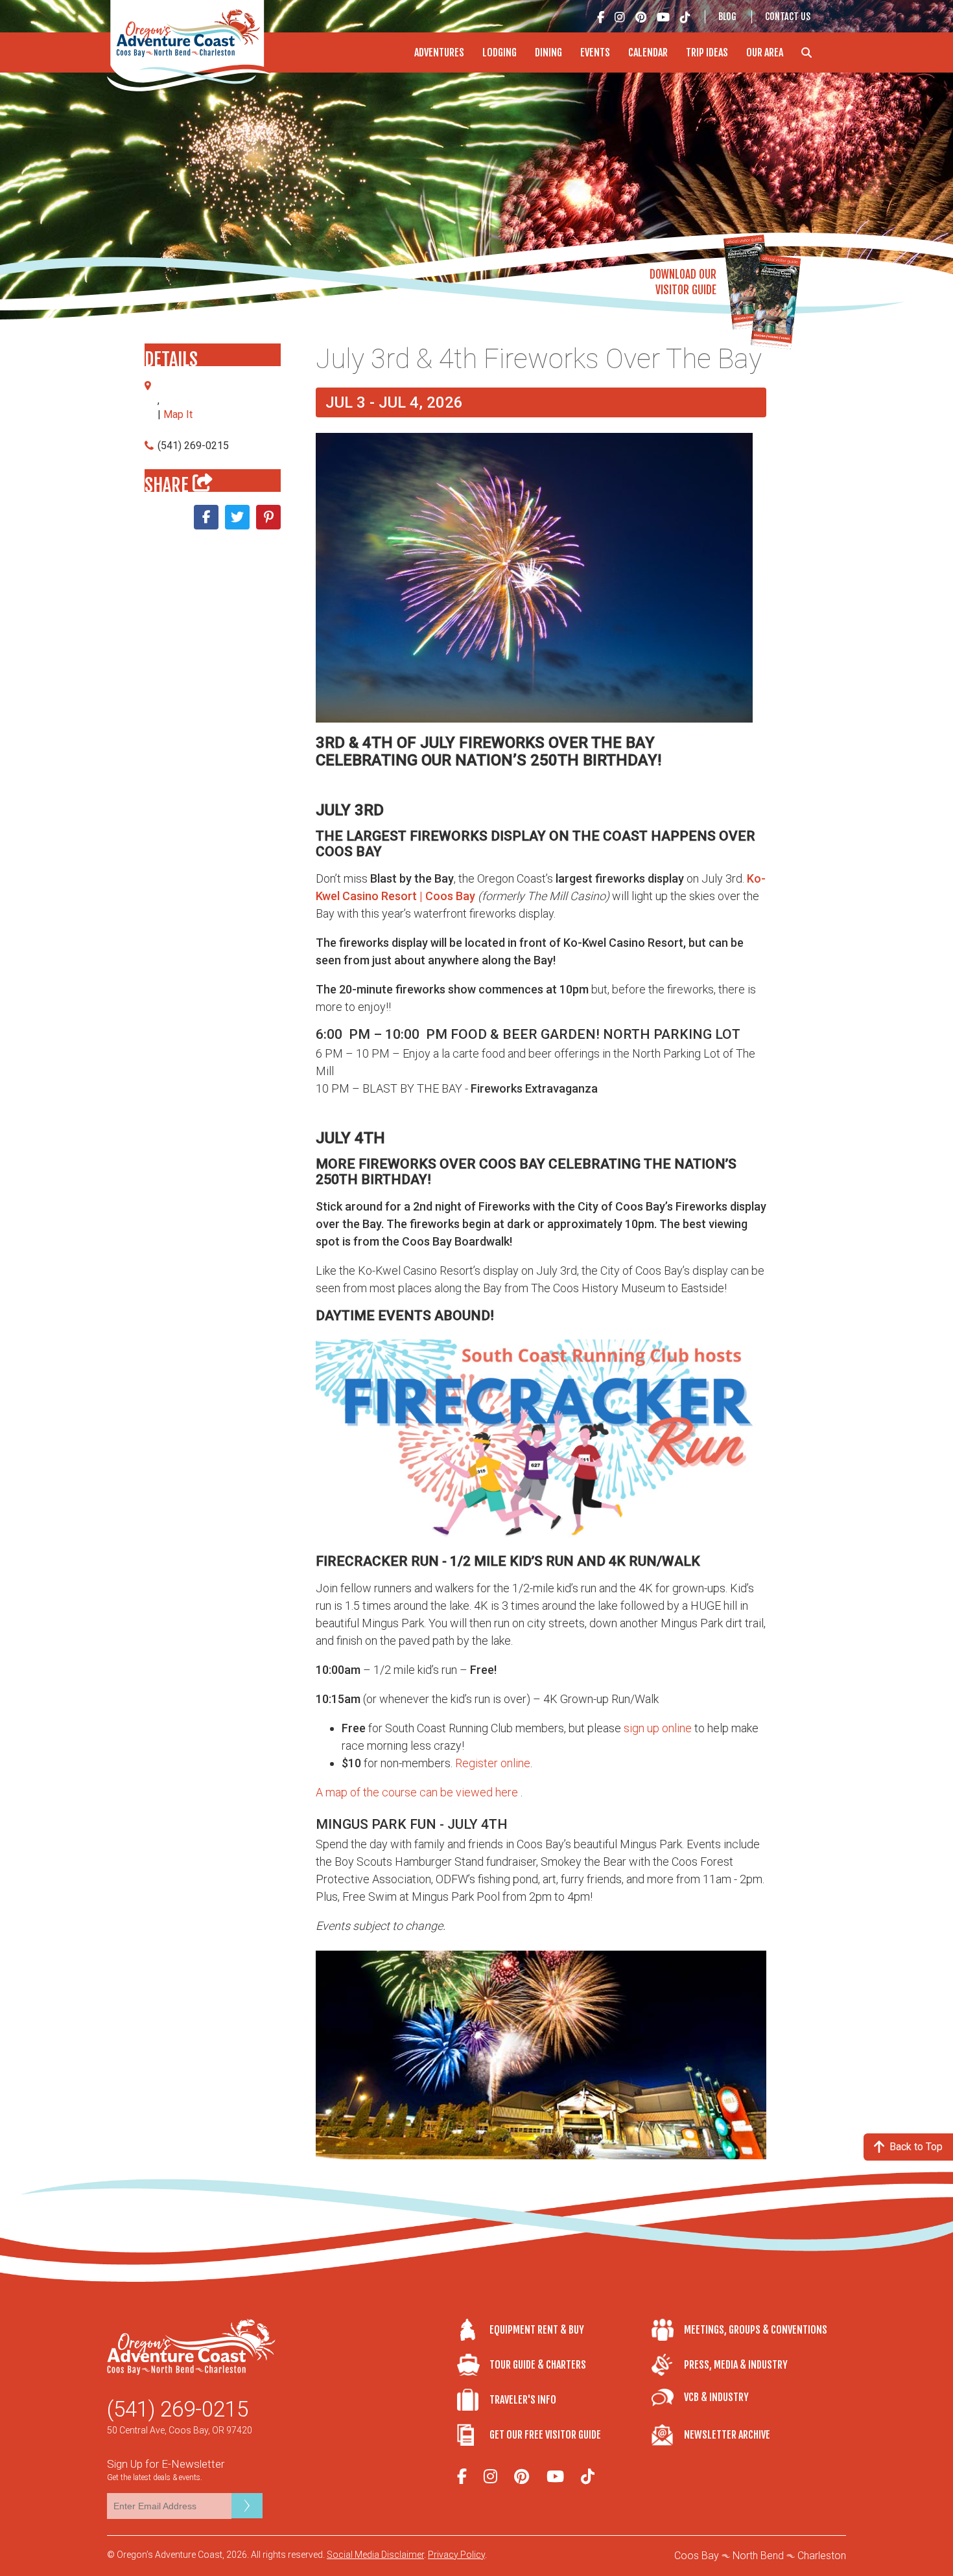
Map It (178, 414)
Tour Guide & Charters (538, 2365)
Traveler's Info (523, 2400)
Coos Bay (697, 2556)
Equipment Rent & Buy (537, 2330)
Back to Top (916, 2147)
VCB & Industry (716, 2397)
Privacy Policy (456, 2555)
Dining (548, 52)
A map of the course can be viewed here (417, 1792)
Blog (727, 17)
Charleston (822, 2556)
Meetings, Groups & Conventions (756, 2330)
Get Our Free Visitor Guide (545, 2435)
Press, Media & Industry (736, 2365)
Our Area (765, 52)
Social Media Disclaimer (375, 2555)
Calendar (648, 52)
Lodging (500, 52)
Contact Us (788, 17)
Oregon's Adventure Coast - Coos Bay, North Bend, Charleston (190, 46)
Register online (493, 1763)
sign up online (658, 1728)
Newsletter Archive (727, 2435)
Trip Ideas (707, 52)
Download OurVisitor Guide (683, 282)
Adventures (439, 52)
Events (595, 52)
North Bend (758, 2556)
